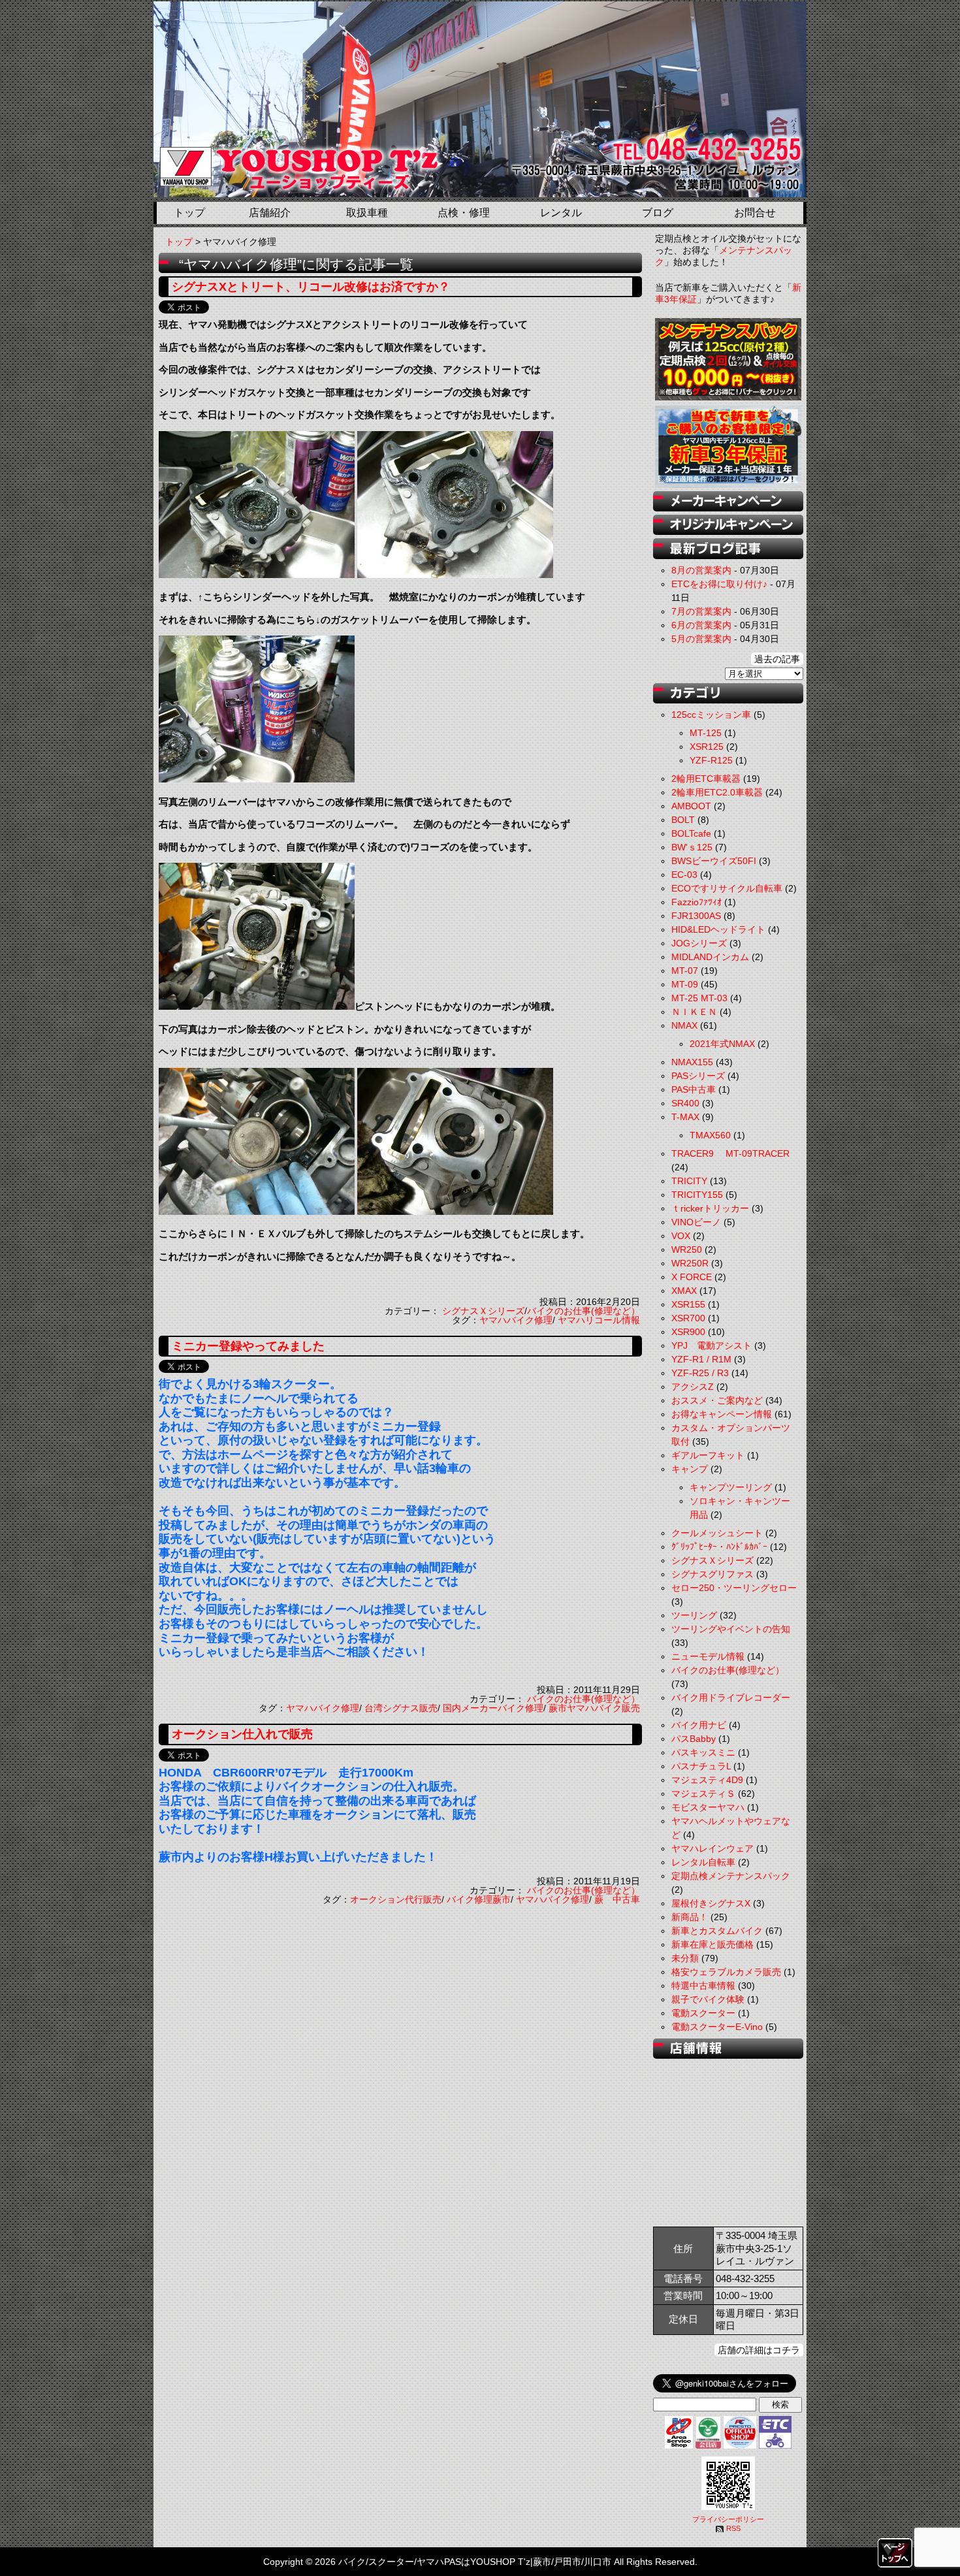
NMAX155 (692, 1062)
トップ (189, 213)
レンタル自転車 (703, 1862)
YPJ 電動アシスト (712, 1345)
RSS (733, 2528)
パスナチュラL (701, 1766)
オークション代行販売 (396, 1899)
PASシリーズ (698, 1076)
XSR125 (707, 747)
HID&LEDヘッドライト (718, 929)
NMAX (684, 1025)
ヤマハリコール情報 (599, 1320)
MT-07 (685, 971)
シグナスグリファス (712, 1574)
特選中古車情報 (703, 1986)
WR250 (687, 1249)
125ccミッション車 (711, 715)
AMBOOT (691, 806)
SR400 (685, 1103)
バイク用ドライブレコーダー (731, 1698)
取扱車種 (367, 213)
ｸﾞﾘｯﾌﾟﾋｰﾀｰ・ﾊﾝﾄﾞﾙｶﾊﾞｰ (719, 1547)
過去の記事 (777, 659)
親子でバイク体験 (708, 1999)
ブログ (658, 213)
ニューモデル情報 (708, 1656)
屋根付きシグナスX (711, 1903)
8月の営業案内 (701, 570)
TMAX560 (710, 1135)
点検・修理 (464, 213)
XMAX (684, 1291)
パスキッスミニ (703, 1752)
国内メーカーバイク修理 (493, 1708)
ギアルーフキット (708, 1455)
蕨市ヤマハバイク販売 (594, 1708)
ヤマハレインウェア (712, 1848)
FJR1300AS (696, 916)
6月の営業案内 (701, 625)
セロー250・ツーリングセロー (734, 1588)
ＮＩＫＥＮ (694, 1012)
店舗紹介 (270, 213)
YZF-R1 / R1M (701, 1359)
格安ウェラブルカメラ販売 (726, 1972)
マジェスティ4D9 (707, 1780)
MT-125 (706, 733)
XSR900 (688, 1332)
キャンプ (690, 1469)
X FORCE (692, 1277)
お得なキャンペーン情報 (722, 1414)
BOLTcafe (691, 833)
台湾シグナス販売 (401, 1708)
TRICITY (689, 1181)
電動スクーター (703, 2013)
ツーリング (694, 1615)
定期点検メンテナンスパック (731, 1876)
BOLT (683, 820)
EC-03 (684, 875)
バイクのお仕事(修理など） (584, 1311)
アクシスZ (693, 1387)
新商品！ (690, 1917)
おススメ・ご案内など (717, 1400)
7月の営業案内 (701, 611)
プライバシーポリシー (728, 2519)
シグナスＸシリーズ (483, 1311)
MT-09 (685, 984)
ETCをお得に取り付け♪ (719, 584)
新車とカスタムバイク (717, 1931)
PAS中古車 (694, 1089)
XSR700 (688, 1318)
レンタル (561, 213)
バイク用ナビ (699, 1725)
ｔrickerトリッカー (710, 1208)
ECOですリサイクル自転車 (727, 888)
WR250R (690, 1263)
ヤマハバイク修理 (516, 1320)
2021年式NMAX (722, 1044)
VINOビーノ (696, 1222)
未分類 (685, 1958)
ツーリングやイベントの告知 (731, 1629)
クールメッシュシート (717, 1533)
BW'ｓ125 (692, 847)
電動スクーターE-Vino (717, 2027)
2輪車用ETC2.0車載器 (717, 792)
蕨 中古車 (617, 1899)
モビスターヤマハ (708, 1807)
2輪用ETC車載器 (706, 779)
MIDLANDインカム (710, 957)
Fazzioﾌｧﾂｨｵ (696, 902)
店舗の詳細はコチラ (759, 2350)
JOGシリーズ (699, 943)
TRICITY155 (697, 1195)
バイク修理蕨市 (479, 1899)
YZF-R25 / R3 (700, 1373)
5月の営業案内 (701, 639)
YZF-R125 (711, 760)
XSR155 (688, 1304)
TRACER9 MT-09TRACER (730, 1153)
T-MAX (685, 1117)
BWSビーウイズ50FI (714, 861)
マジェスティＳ (703, 1794)
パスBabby (694, 1739)
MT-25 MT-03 (699, 998)
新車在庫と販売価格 (712, 1944)
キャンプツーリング (731, 1487)
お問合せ (755, 213)
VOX (681, 1236)
